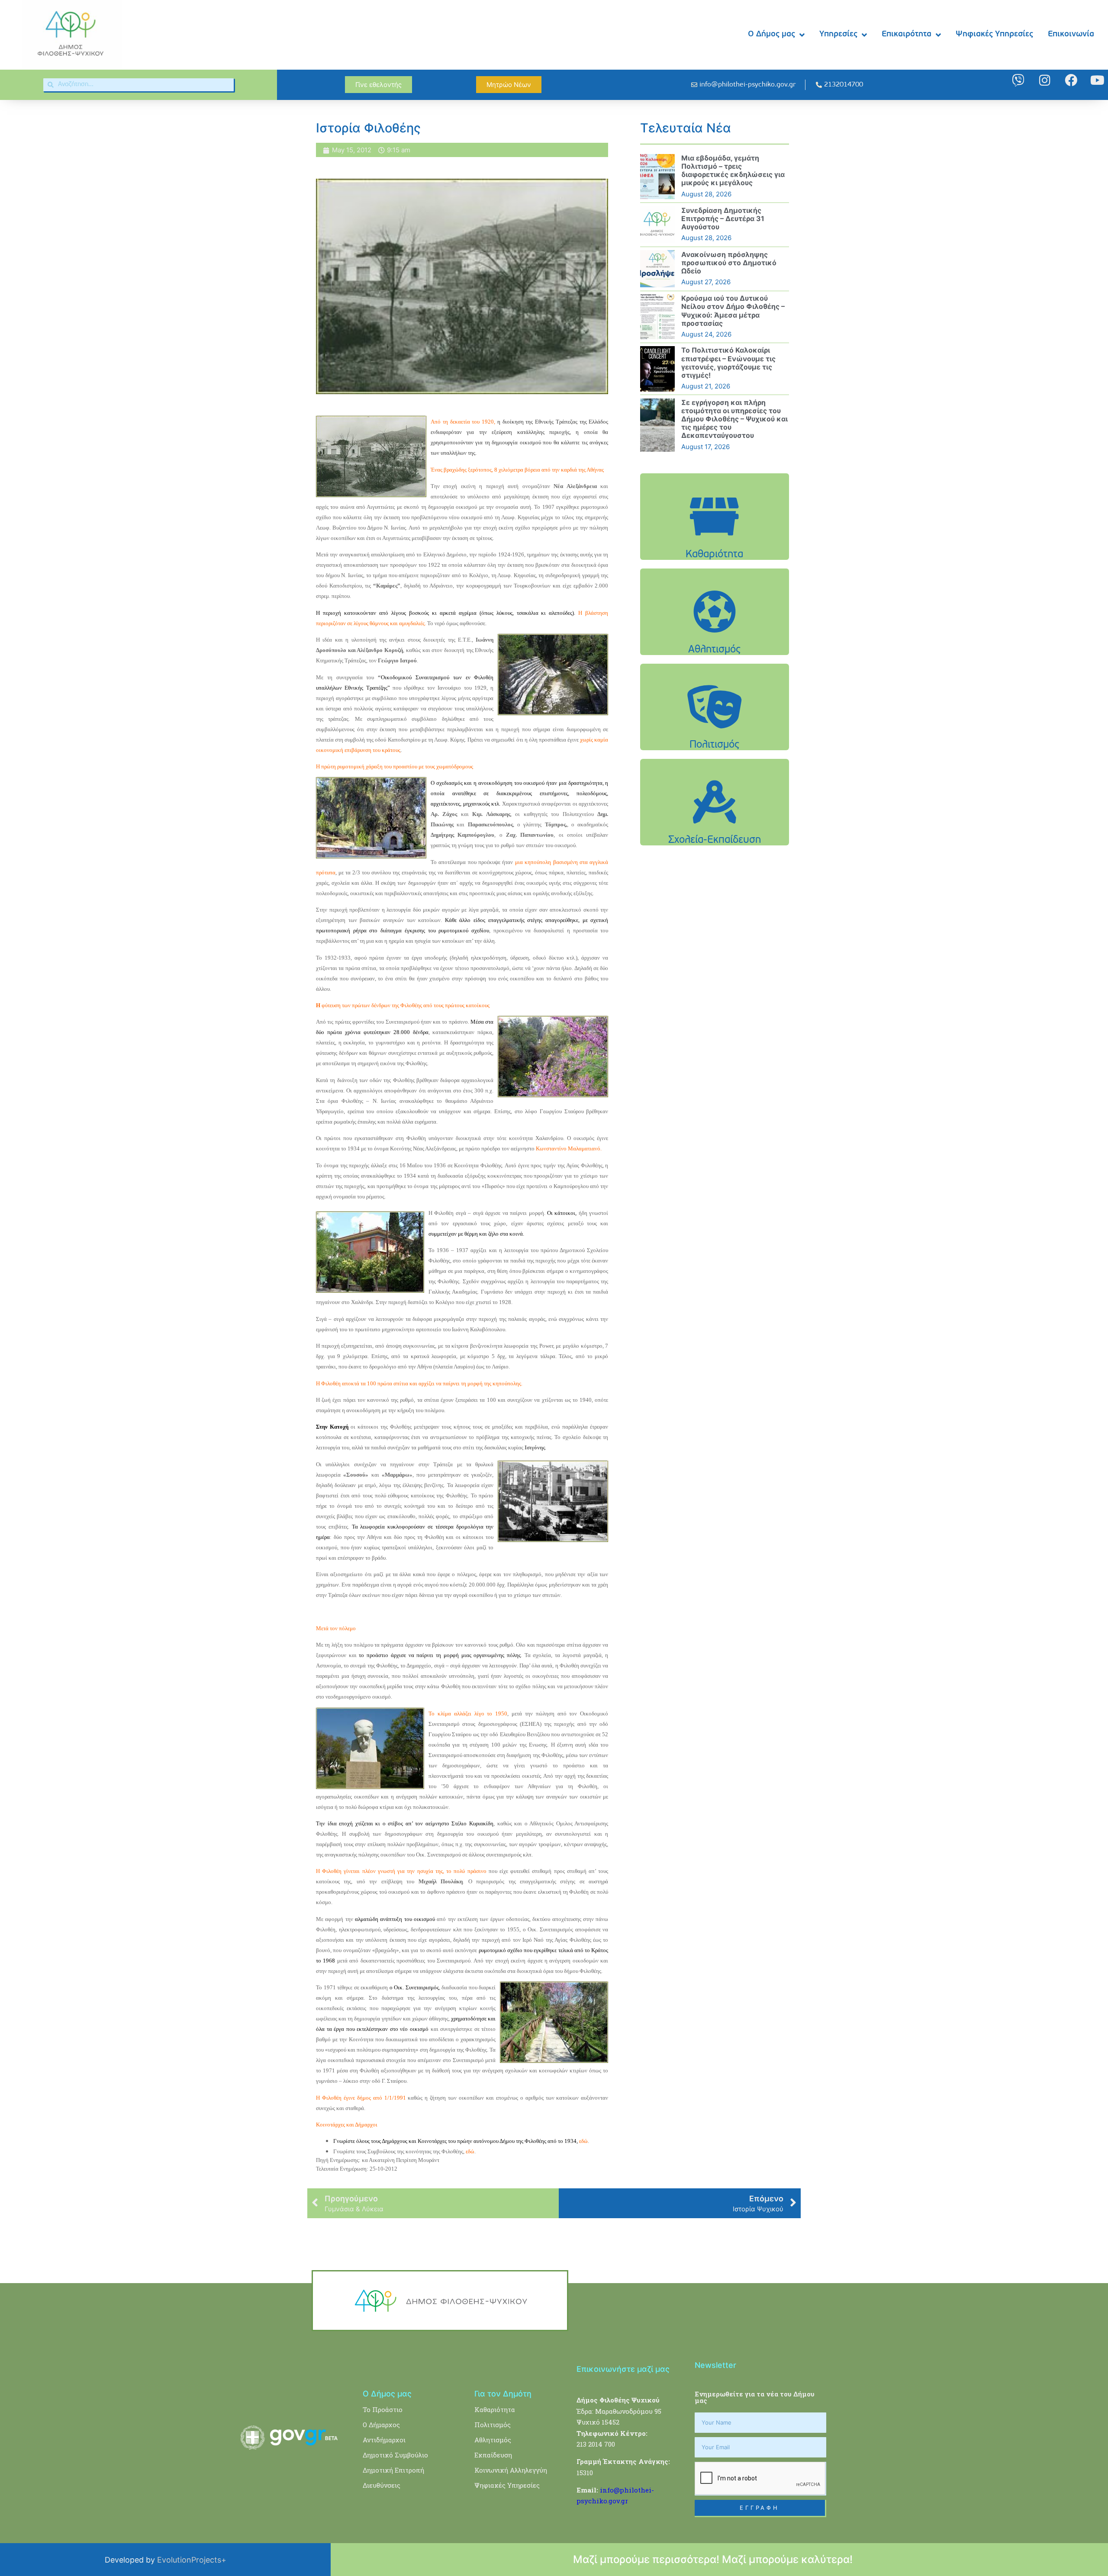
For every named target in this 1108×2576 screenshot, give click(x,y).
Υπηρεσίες (838, 34)
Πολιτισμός (493, 2425)
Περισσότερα (715, 538)
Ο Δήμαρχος (381, 2425)
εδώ (470, 2151)
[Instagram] (1045, 80)
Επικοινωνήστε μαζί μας (623, 2369)
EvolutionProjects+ (192, 2560)
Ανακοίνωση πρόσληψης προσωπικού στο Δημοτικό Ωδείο (729, 263)
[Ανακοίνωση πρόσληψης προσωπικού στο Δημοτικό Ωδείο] (657, 269)
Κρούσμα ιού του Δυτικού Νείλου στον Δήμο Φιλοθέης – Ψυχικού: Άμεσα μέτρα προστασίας (733, 311)
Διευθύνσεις (382, 2485)
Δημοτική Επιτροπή (393, 2470)
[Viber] (1018, 80)
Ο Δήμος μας (771, 34)
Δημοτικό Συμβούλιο (395, 2455)
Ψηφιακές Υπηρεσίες (994, 34)
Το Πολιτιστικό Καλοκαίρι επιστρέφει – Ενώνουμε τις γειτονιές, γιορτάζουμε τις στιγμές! (728, 363)
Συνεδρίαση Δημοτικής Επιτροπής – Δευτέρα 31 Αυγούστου (723, 218)
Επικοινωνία (1071, 34)
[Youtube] (1097, 80)
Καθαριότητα (495, 2409)
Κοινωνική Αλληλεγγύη (511, 2470)
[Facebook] (1071, 80)
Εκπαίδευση (493, 2455)
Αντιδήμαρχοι (384, 2440)
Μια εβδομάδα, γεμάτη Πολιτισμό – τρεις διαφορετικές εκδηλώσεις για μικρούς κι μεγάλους (733, 170)
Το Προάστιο (383, 2409)
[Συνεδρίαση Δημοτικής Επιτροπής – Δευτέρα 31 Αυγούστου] (657, 225)
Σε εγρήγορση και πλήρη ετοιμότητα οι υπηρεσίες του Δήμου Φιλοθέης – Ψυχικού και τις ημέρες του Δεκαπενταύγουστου (734, 419)
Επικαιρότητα (907, 34)
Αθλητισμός (493, 2440)
